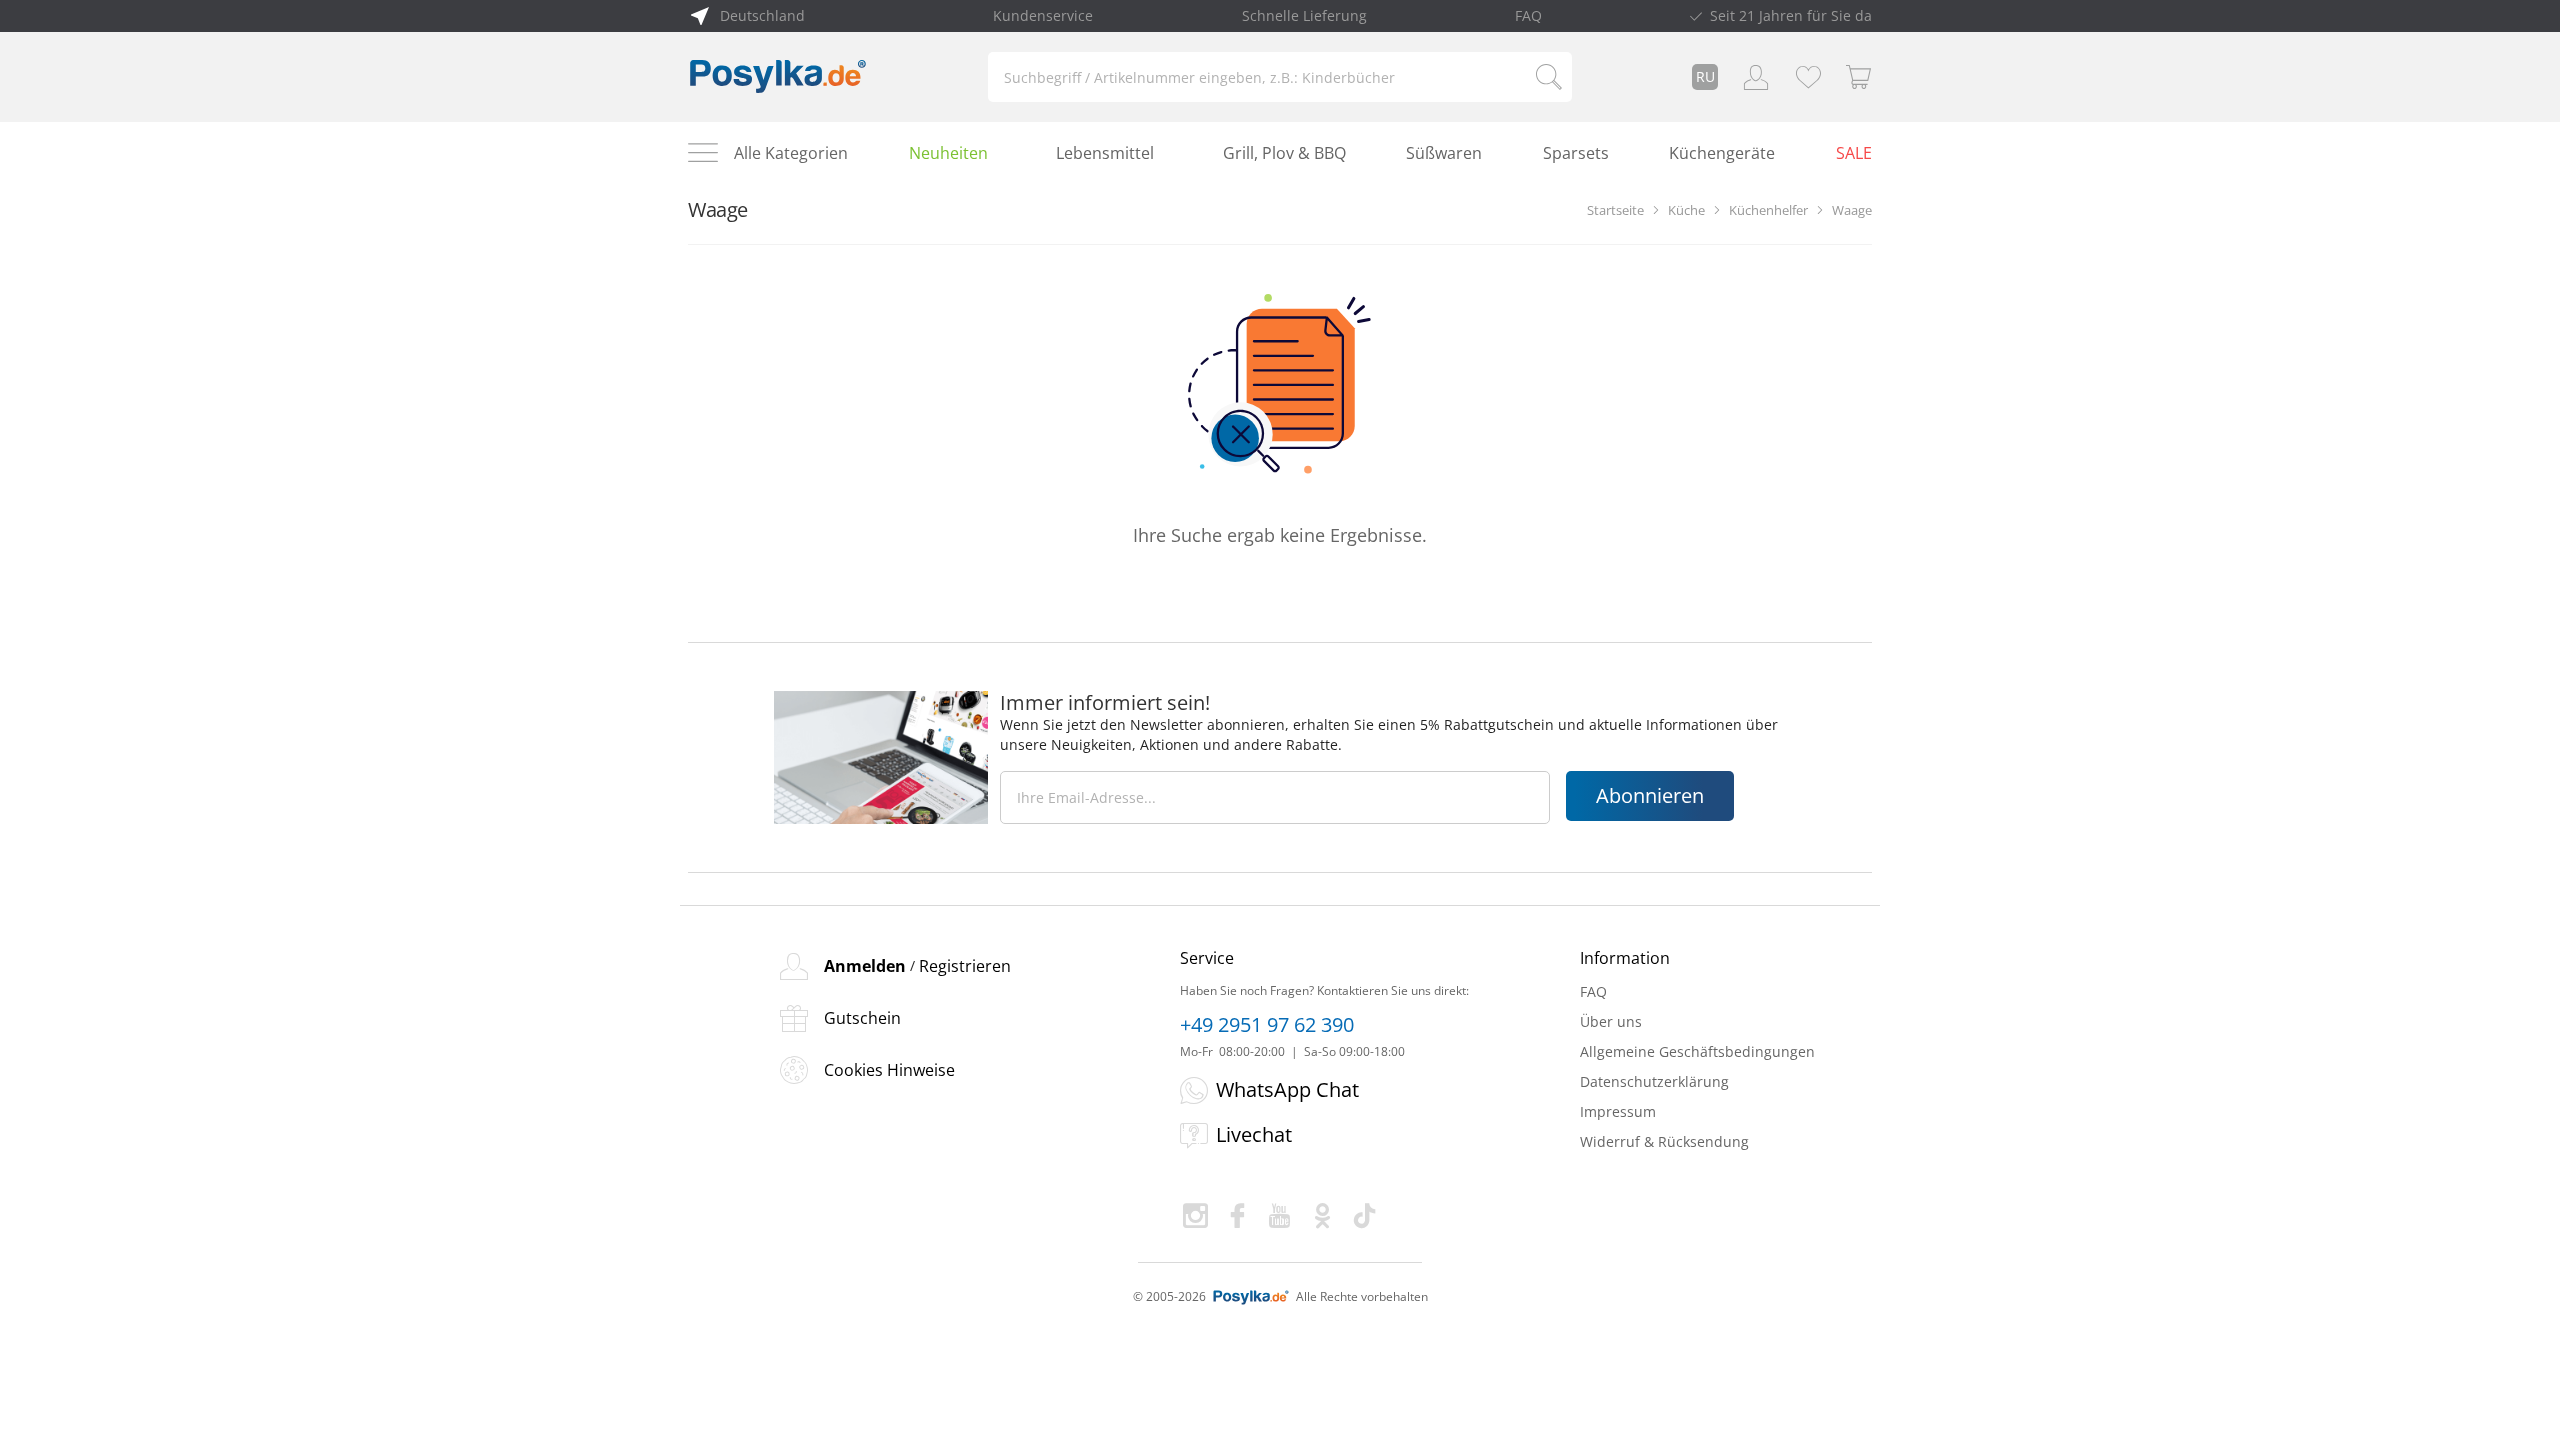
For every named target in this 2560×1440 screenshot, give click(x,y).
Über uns (1611, 1021)
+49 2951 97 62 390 (1267, 1025)
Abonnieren (1650, 795)
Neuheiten (948, 153)
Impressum (1618, 1111)
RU (1705, 76)
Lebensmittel (1105, 153)
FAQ (1528, 15)
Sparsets (1576, 153)
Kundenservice (1043, 15)
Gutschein (862, 1018)
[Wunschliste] (1808, 77)
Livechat (1254, 1134)
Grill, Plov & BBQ (1284, 153)
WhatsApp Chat (1287, 1089)
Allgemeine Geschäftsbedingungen (1697, 1051)
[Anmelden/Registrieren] (1756, 77)
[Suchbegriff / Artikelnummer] (1549, 77)
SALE (1854, 153)
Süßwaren (1444, 153)
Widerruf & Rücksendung (1664, 1141)
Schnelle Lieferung (1304, 15)
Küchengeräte (1722, 153)
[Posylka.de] (778, 77)
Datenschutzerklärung (1654, 1081)
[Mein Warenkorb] (1859, 77)
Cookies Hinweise (889, 1070)
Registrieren (965, 966)
